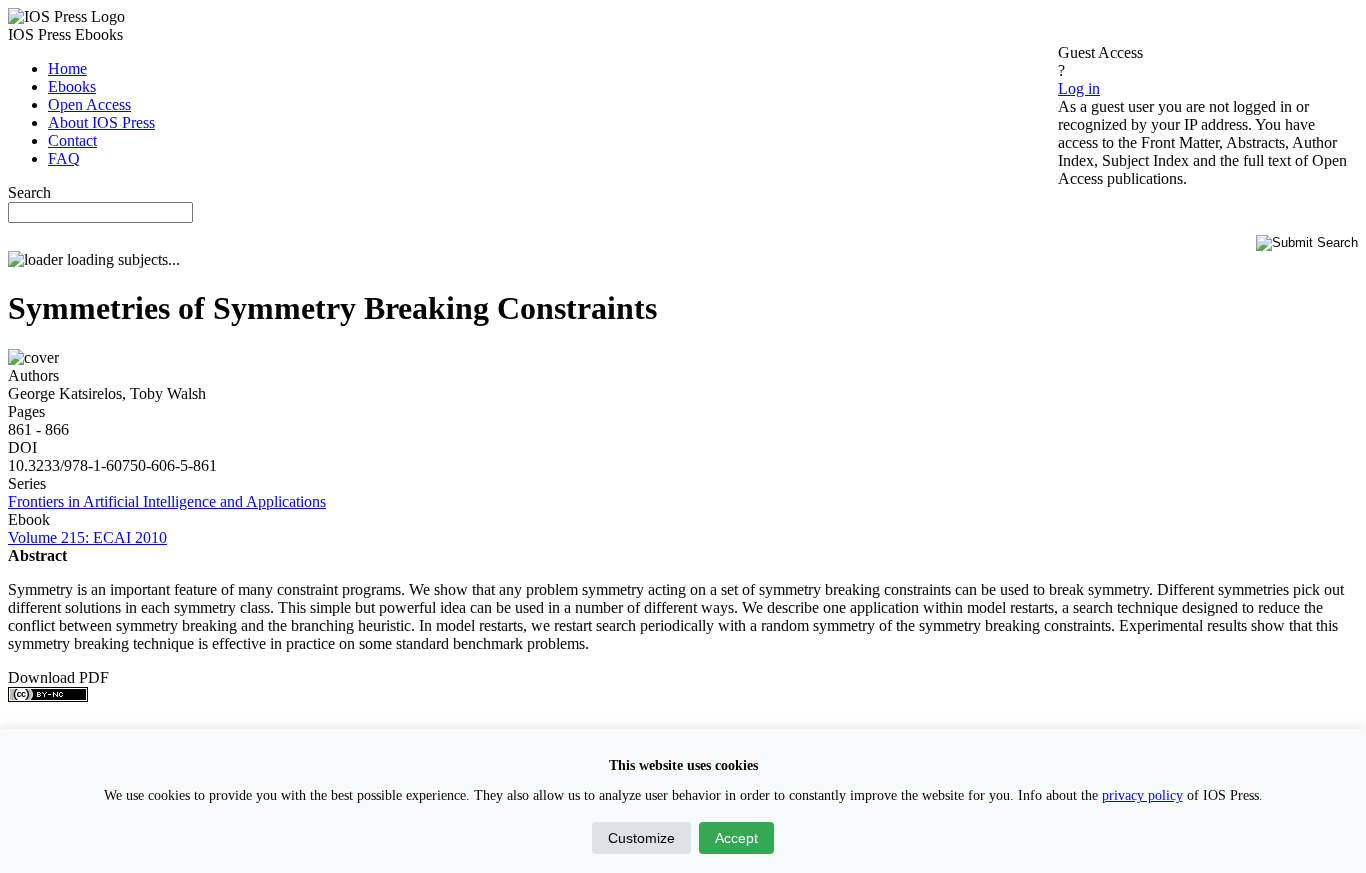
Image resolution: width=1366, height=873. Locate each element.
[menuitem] (67, 68)
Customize (641, 838)
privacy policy (1142, 795)
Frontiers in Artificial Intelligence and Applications (167, 501)
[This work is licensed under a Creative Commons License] (48, 696)
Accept (736, 838)
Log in (1079, 88)
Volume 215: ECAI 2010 (87, 537)
